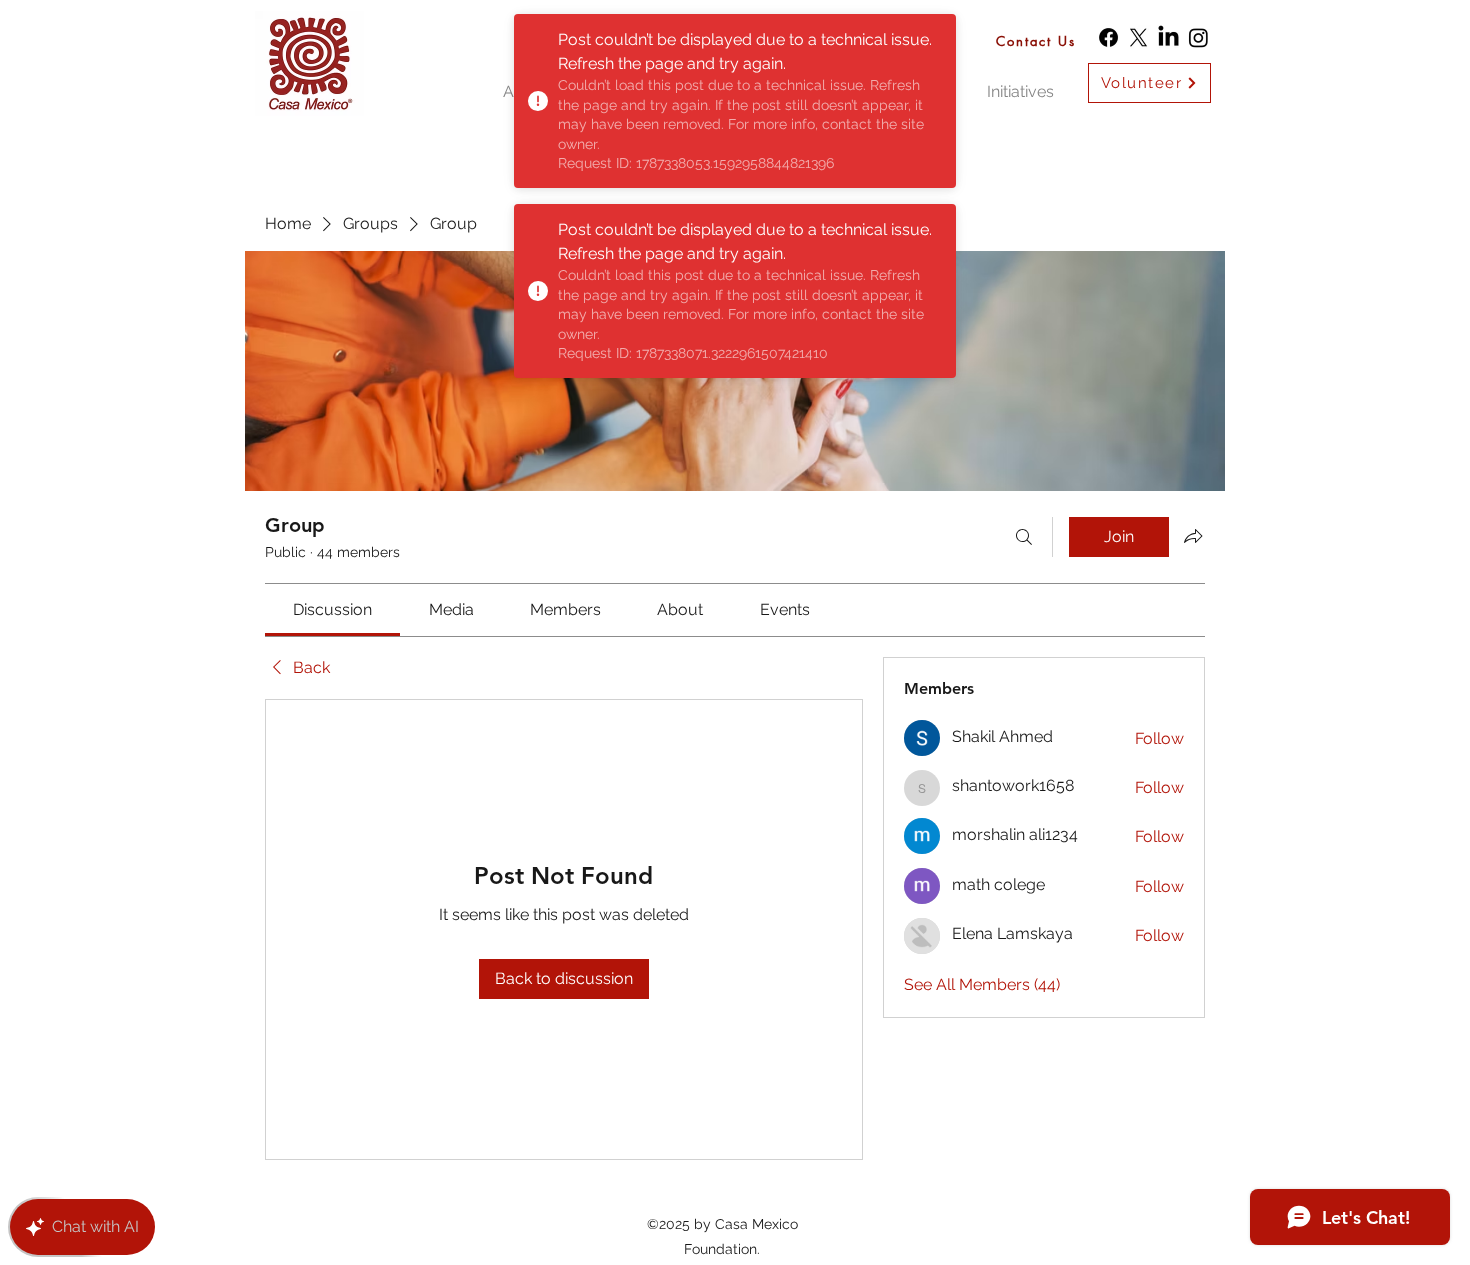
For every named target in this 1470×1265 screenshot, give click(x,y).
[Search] (1024, 537)
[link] (332, 609)
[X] (1138, 37)
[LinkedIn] (1168, 37)
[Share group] (1193, 536)
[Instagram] (1198, 37)
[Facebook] (1108, 37)
